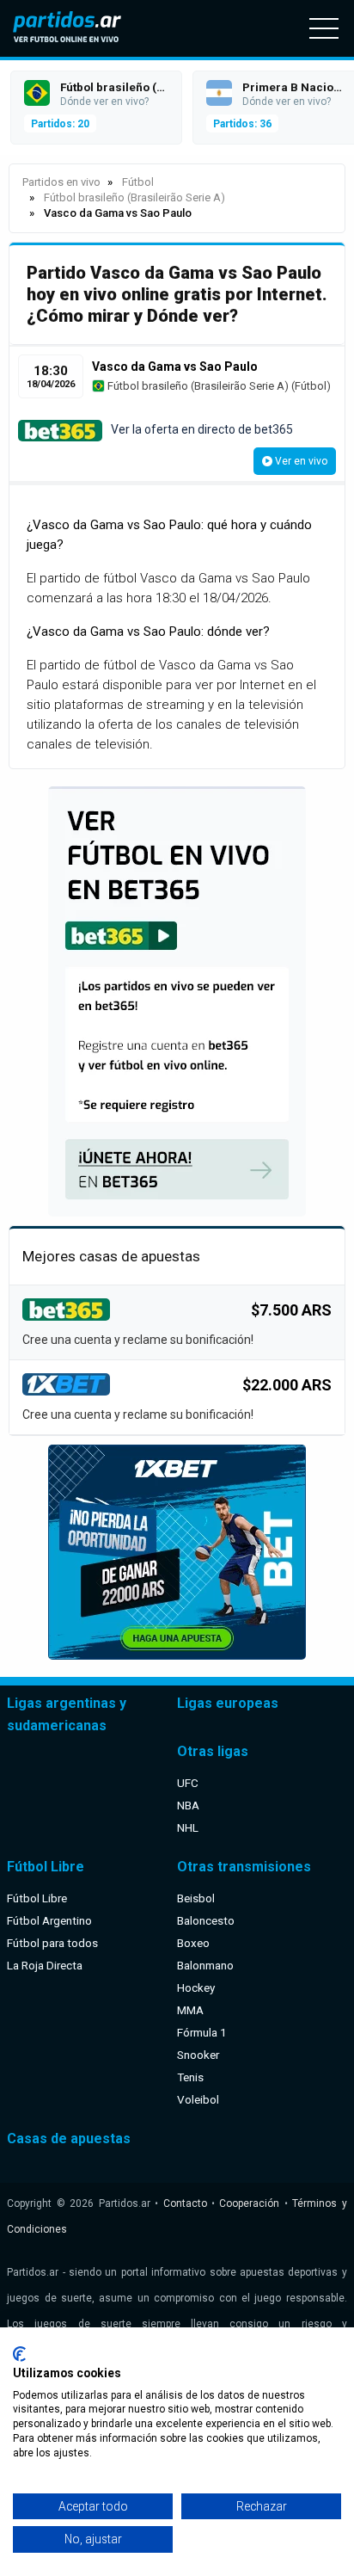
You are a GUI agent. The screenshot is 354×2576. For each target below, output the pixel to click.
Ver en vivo (300, 461)
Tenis (190, 2077)
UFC (188, 1783)
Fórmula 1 (202, 2032)
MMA (190, 2010)
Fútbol (311, 386)
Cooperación (249, 2203)
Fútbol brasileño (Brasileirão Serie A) (197, 386)
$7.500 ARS (291, 1310)
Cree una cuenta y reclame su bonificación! (138, 1340)
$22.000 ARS (287, 1385)
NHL (188, 1827)
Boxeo (193, 1943)
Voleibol (198, 2099)
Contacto (185, 2203)
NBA (188, 1805)
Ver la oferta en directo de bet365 (202, 429)
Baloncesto (206, 1920)
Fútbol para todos (52, 1943)
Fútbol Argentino (49, 1920)
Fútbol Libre (37, 1898)
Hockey (196, 1987)
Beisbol (196, 1898)
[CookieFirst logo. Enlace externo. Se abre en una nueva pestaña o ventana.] (19, 2354)
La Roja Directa (45, 1965)
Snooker (198, 2055)
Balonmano (205, 1965)
